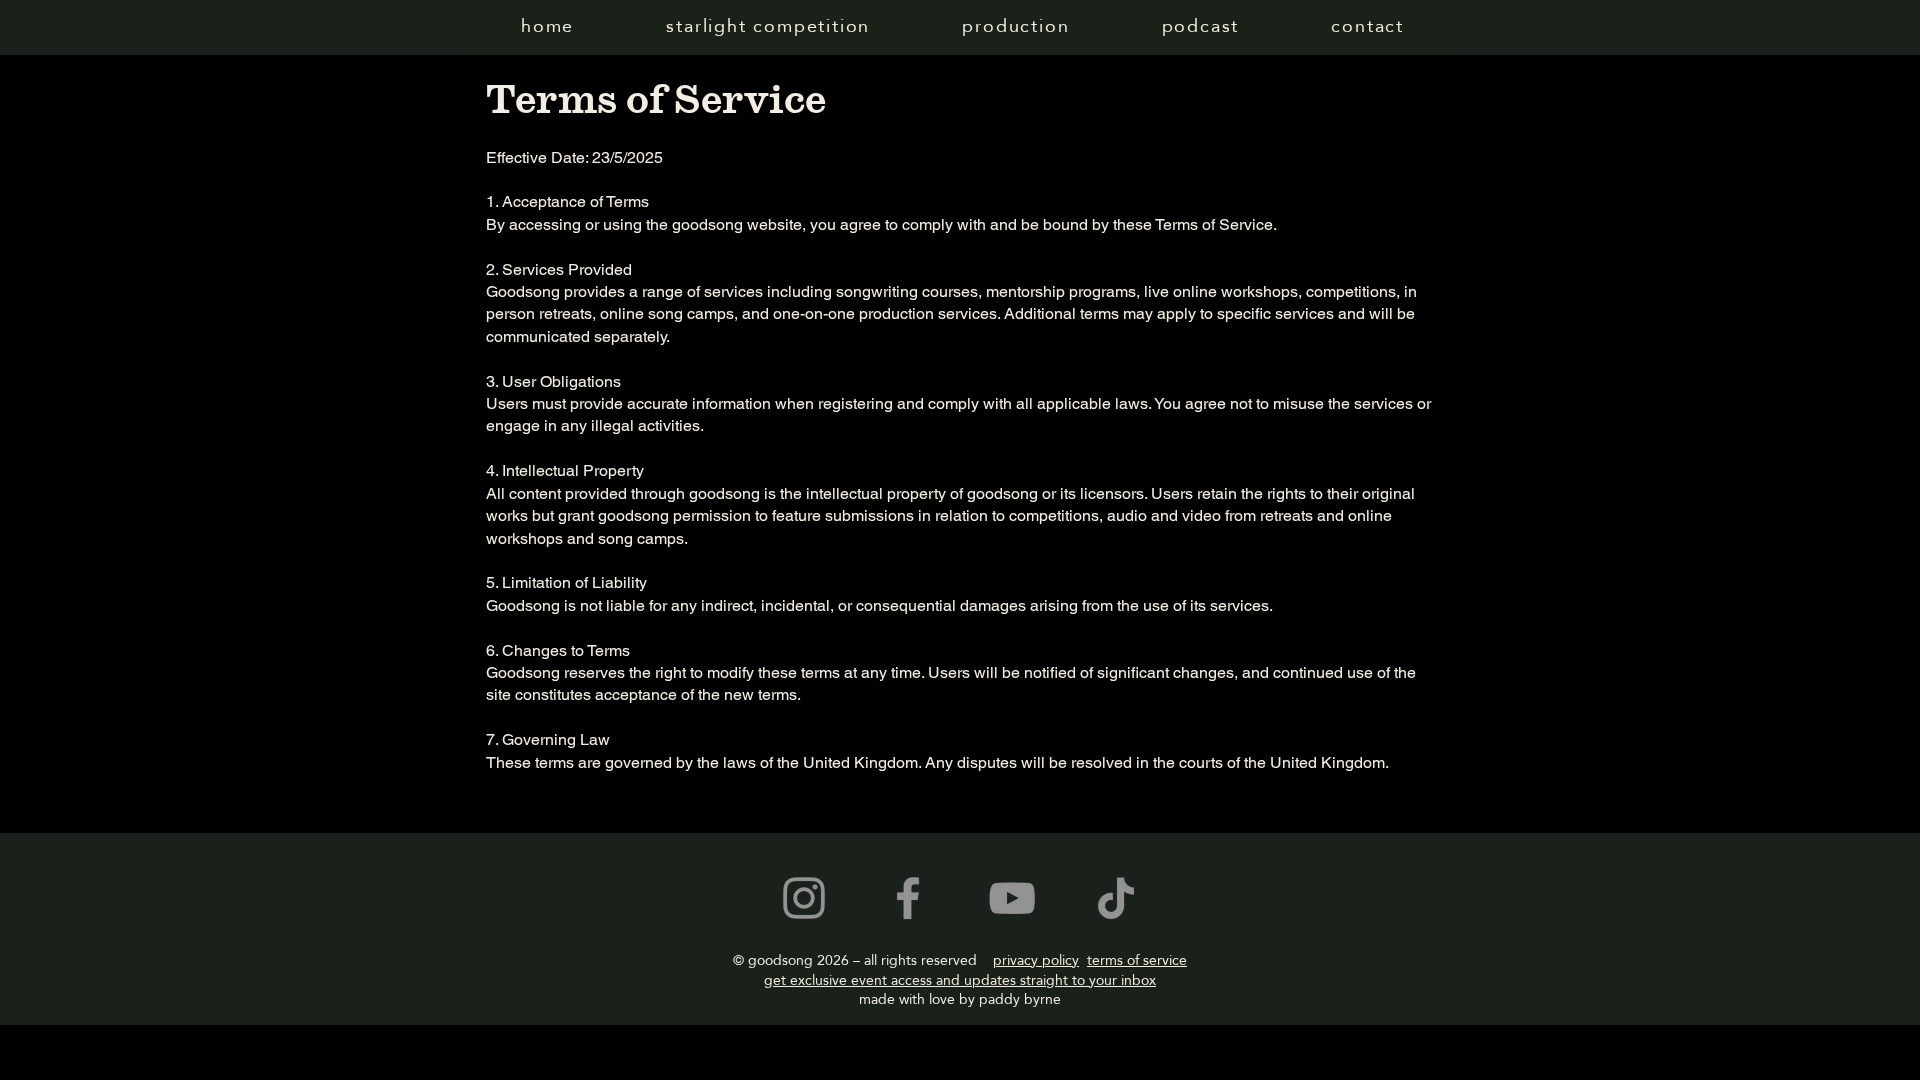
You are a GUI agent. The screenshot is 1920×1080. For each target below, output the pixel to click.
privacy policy (1036, 960)
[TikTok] (1116, 898)
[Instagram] (804, 898)
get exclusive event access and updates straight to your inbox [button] (960, 980)
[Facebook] (908, 898)
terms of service (1137, 960)
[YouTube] (1012, 898)
